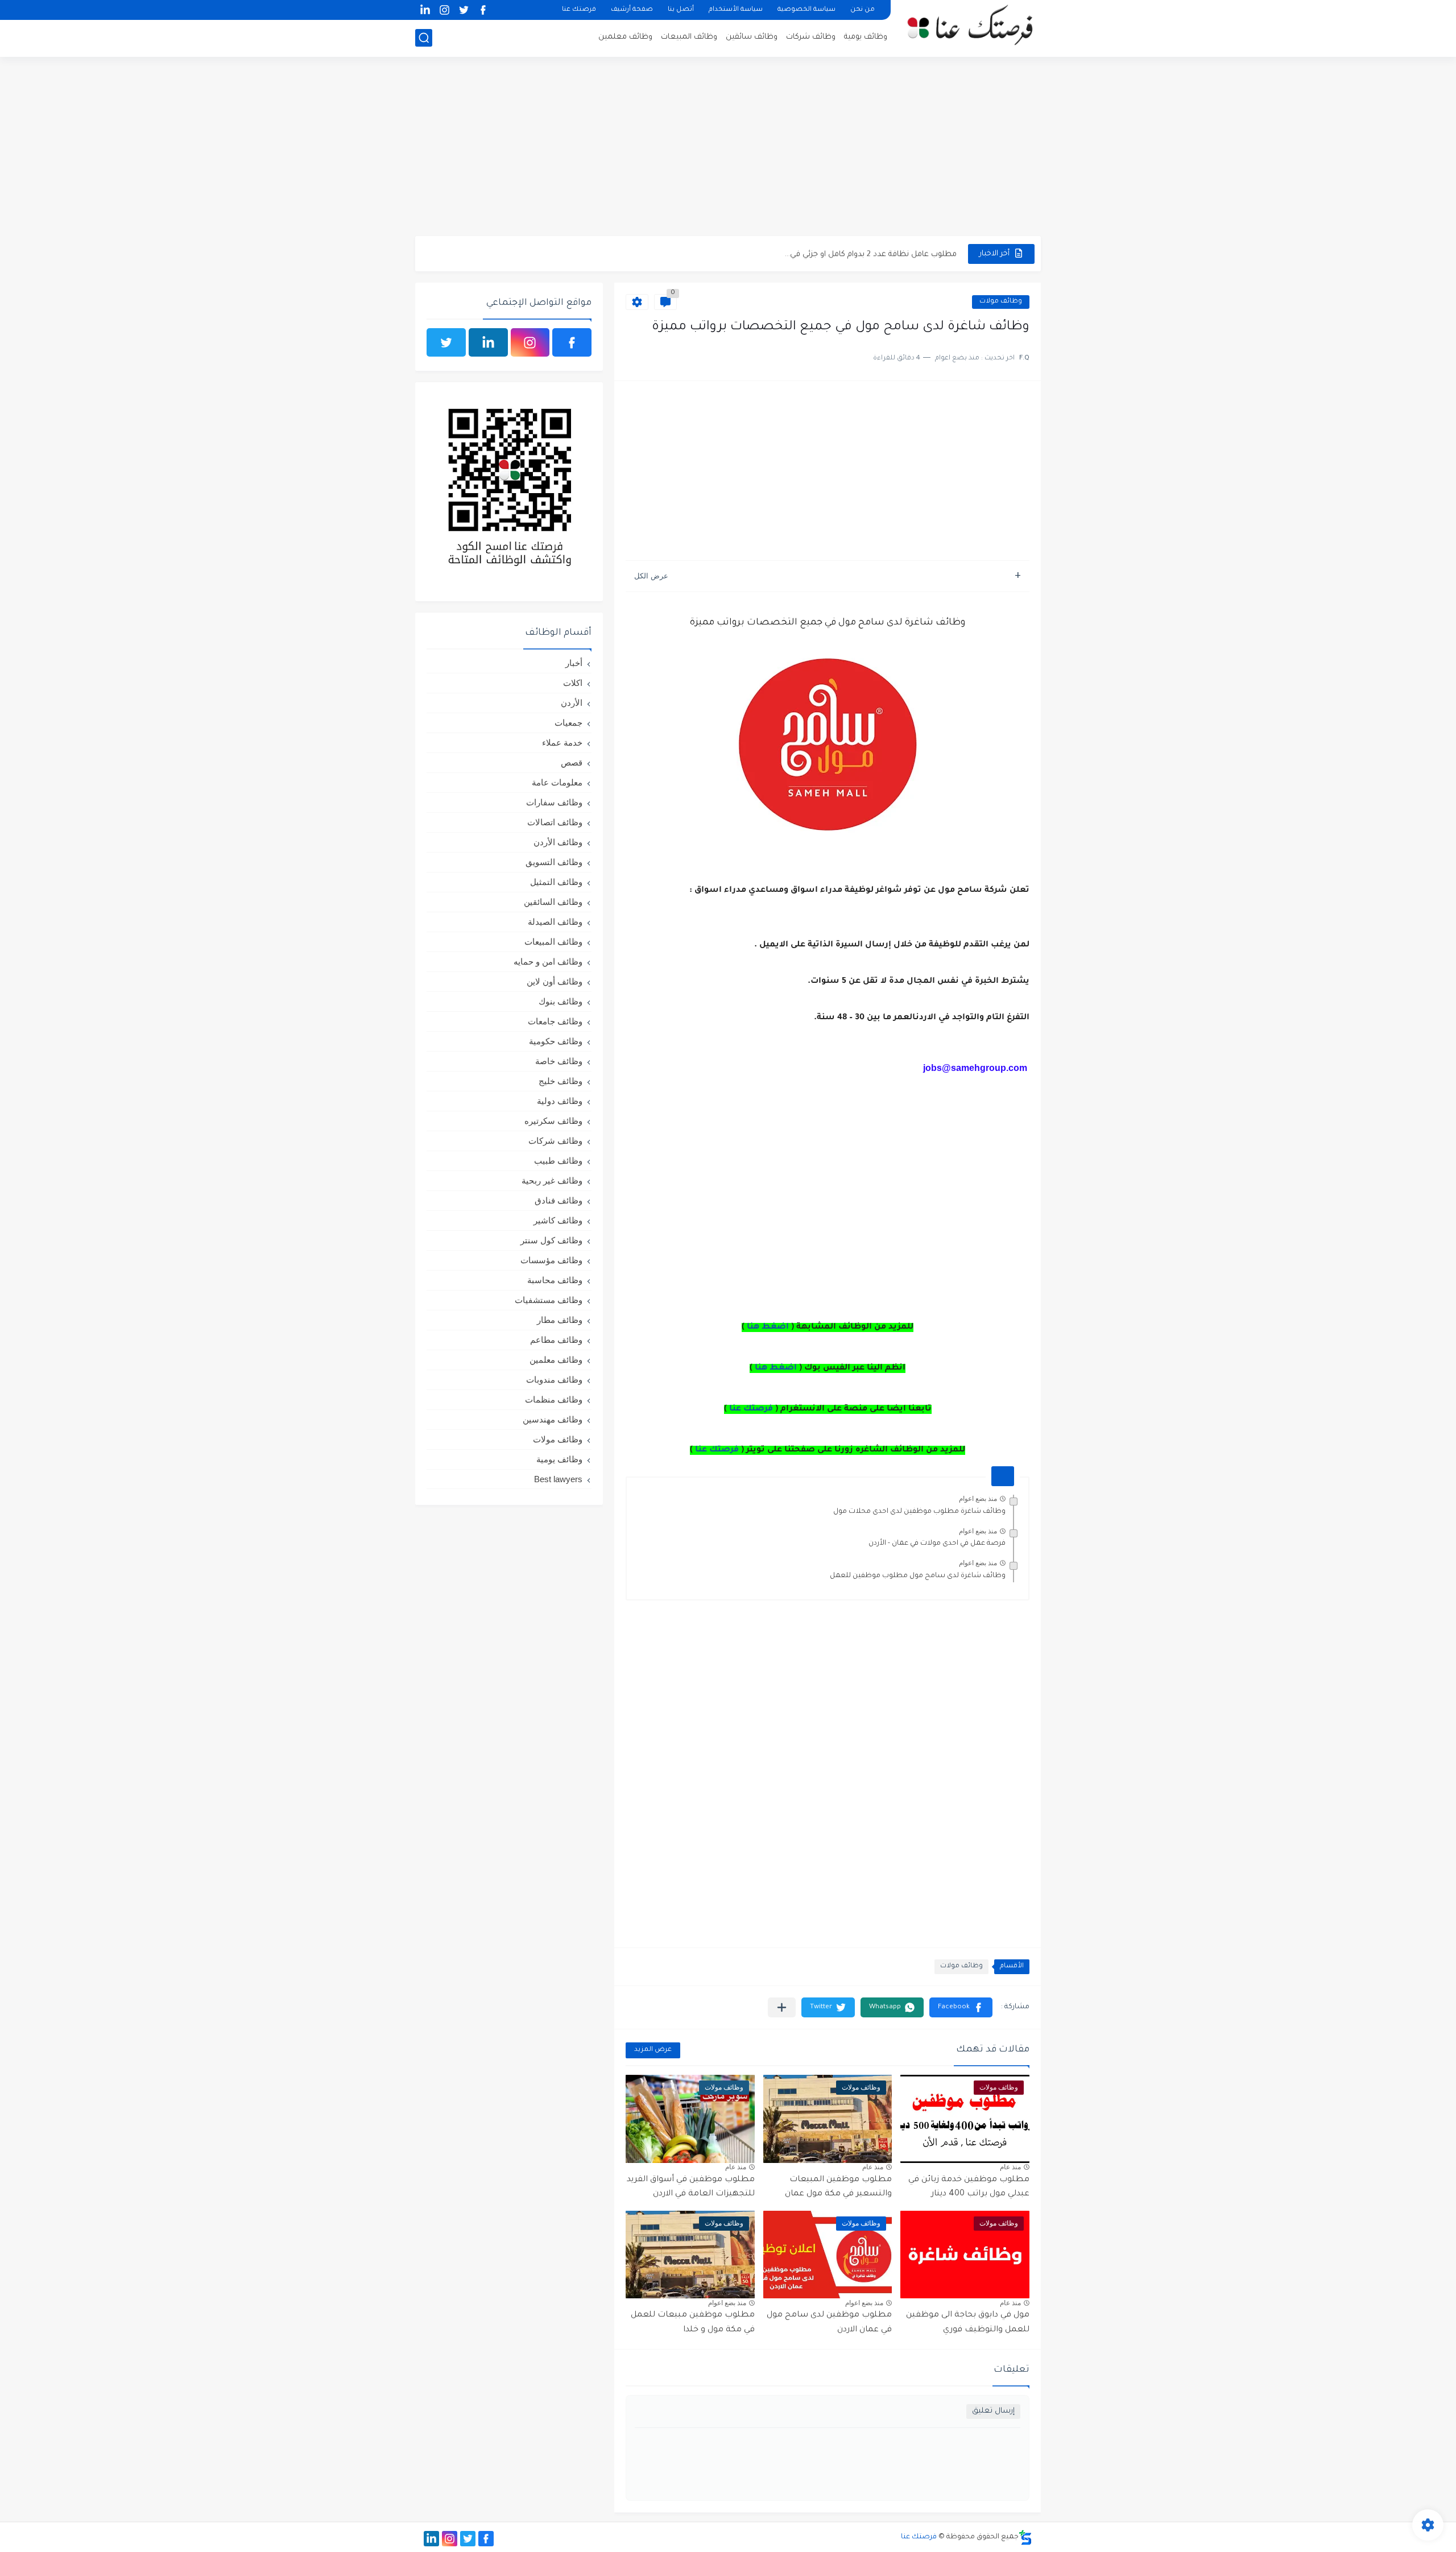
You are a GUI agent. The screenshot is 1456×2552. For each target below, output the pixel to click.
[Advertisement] (728, 148)
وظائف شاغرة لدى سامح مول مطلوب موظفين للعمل (918, 1576)
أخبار (574, 663)
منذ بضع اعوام (978, 1499)
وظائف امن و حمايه (548, 961)
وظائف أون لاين (555, 981)
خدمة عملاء (562, 743)
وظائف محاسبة (555, 1280)
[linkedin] (425, 10)
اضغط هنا (768, 1327)
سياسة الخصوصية (806, 10)
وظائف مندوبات (554, 1380)
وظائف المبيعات (689, 37)
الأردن (572, 703)
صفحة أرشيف (632, 10)
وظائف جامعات (555, 1021)
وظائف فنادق (559, 1200)
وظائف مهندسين (553, 1419)
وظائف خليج (561, 1081)
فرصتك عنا (579, 10)
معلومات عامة (557, 782)
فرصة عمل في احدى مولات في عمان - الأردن (937, 1544)
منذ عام (1010, 2167)
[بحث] (424, 38)
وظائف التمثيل (556, 882)
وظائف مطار (560, 1320)
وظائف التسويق (554, 862)
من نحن (863, 10)
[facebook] (483, 10)
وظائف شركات (811, 37)
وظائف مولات (1001, 302)
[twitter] (464, 10)
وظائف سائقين (752, 37)
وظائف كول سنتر (551, 1240)
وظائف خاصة (559, 1061)
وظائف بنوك (561, 1001)
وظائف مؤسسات (551, 1260)
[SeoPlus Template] (1025, 2537)
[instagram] (444, 10)
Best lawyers (558, 1479)
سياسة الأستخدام (736, 10)
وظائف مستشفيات (549, 1300)
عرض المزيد (653, 2050)
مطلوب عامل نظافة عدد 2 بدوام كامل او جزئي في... (871, 253)
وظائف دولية (560, 1101)
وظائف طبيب (558, 1161)
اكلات (573, 683)
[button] (961, 2007)
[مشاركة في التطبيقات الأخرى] (782, 2007)
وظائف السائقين (553, 902)
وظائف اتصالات (555, 822)
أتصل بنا (681, 10)
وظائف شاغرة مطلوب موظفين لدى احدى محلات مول (919, 1512)
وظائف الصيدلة (555, 922)
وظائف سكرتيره (553, 1121)
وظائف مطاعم (556, 1340)
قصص (572, 762)
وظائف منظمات (554, 1399)
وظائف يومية (866, 37)
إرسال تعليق (993, 2411)
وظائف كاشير (558, 1220)
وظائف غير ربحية (552, 1180)
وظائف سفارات (554, 802)
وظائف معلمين (625, 37)
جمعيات (568, 723)
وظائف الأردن (558, 842)
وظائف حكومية (556, 1041)
